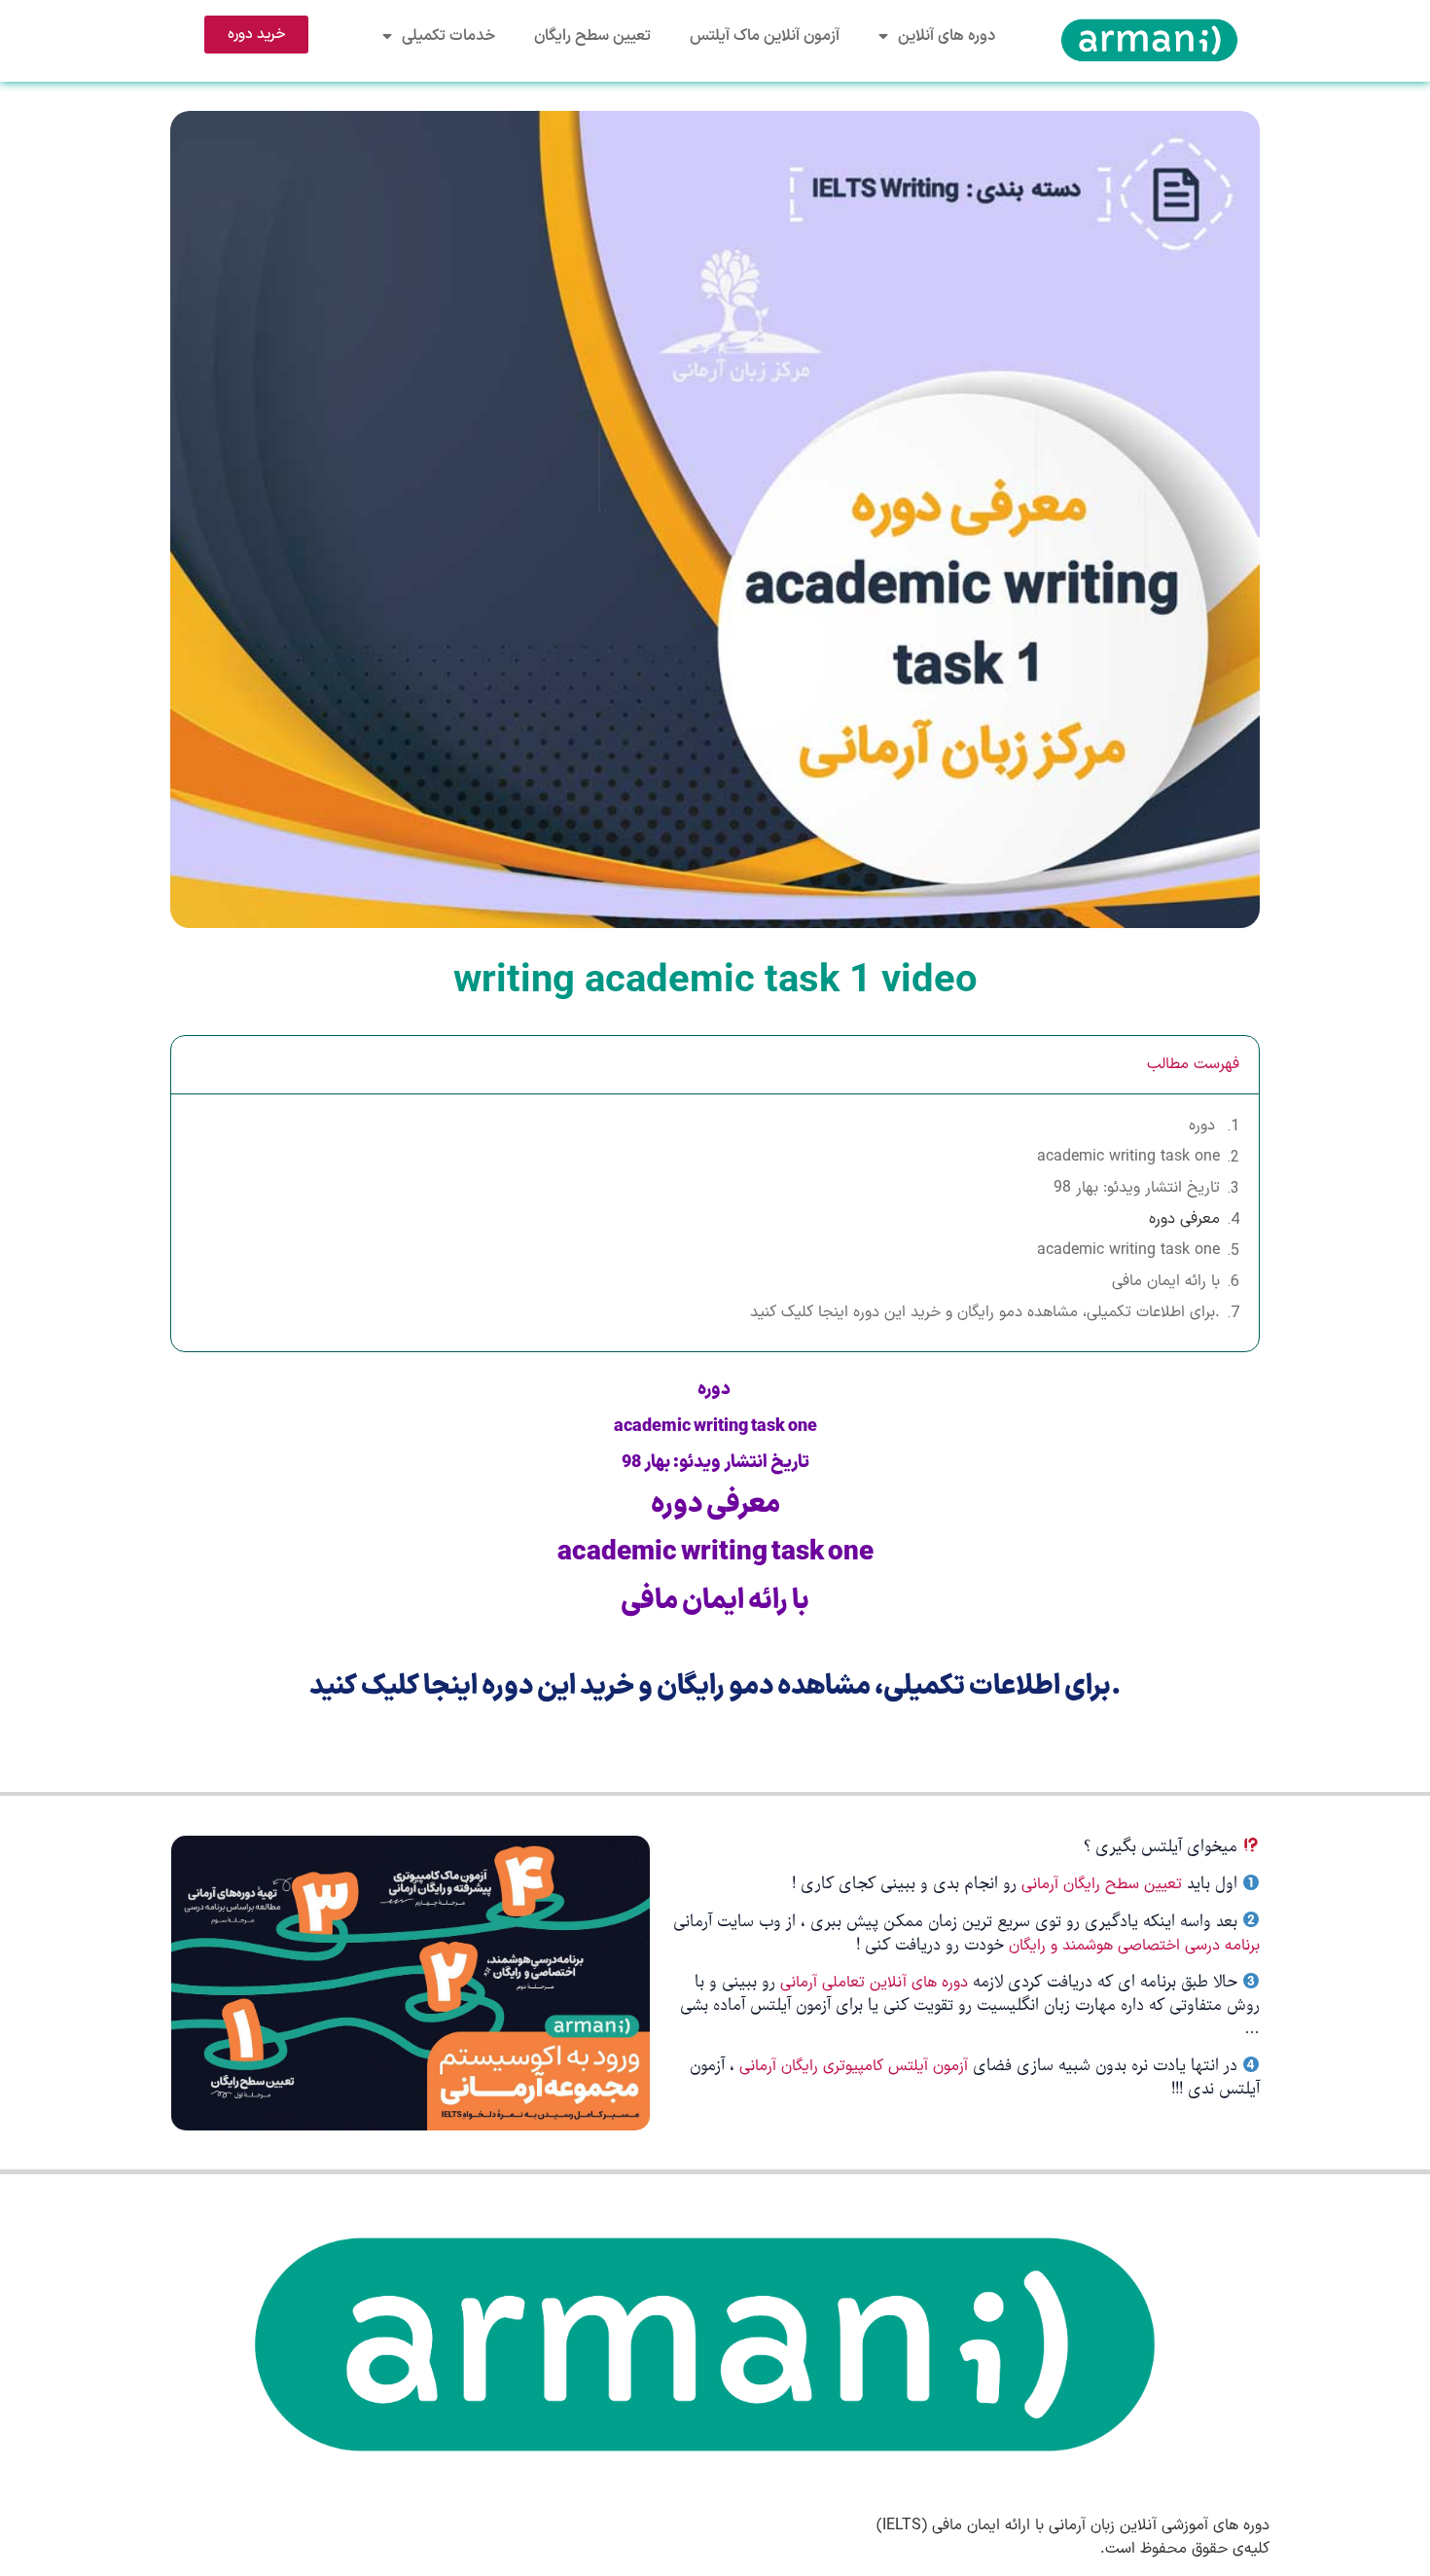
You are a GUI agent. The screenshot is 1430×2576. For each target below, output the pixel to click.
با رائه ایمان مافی (1166, 1281)
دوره (1204, 1126)
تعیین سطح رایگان (592, 36)
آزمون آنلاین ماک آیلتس (765, 36)
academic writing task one (1128, 1157)
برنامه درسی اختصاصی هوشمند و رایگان (1134, 1946)
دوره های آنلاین (947, 36)
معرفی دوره (1184, 1219)
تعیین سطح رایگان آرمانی (1102, 1884)
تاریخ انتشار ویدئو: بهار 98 (1137, 1188)
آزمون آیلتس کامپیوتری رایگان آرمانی (856, 2066)
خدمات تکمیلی (448, 36)
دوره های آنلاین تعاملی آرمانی (874, 1983)
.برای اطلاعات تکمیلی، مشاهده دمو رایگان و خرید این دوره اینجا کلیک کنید (985, 1312)
